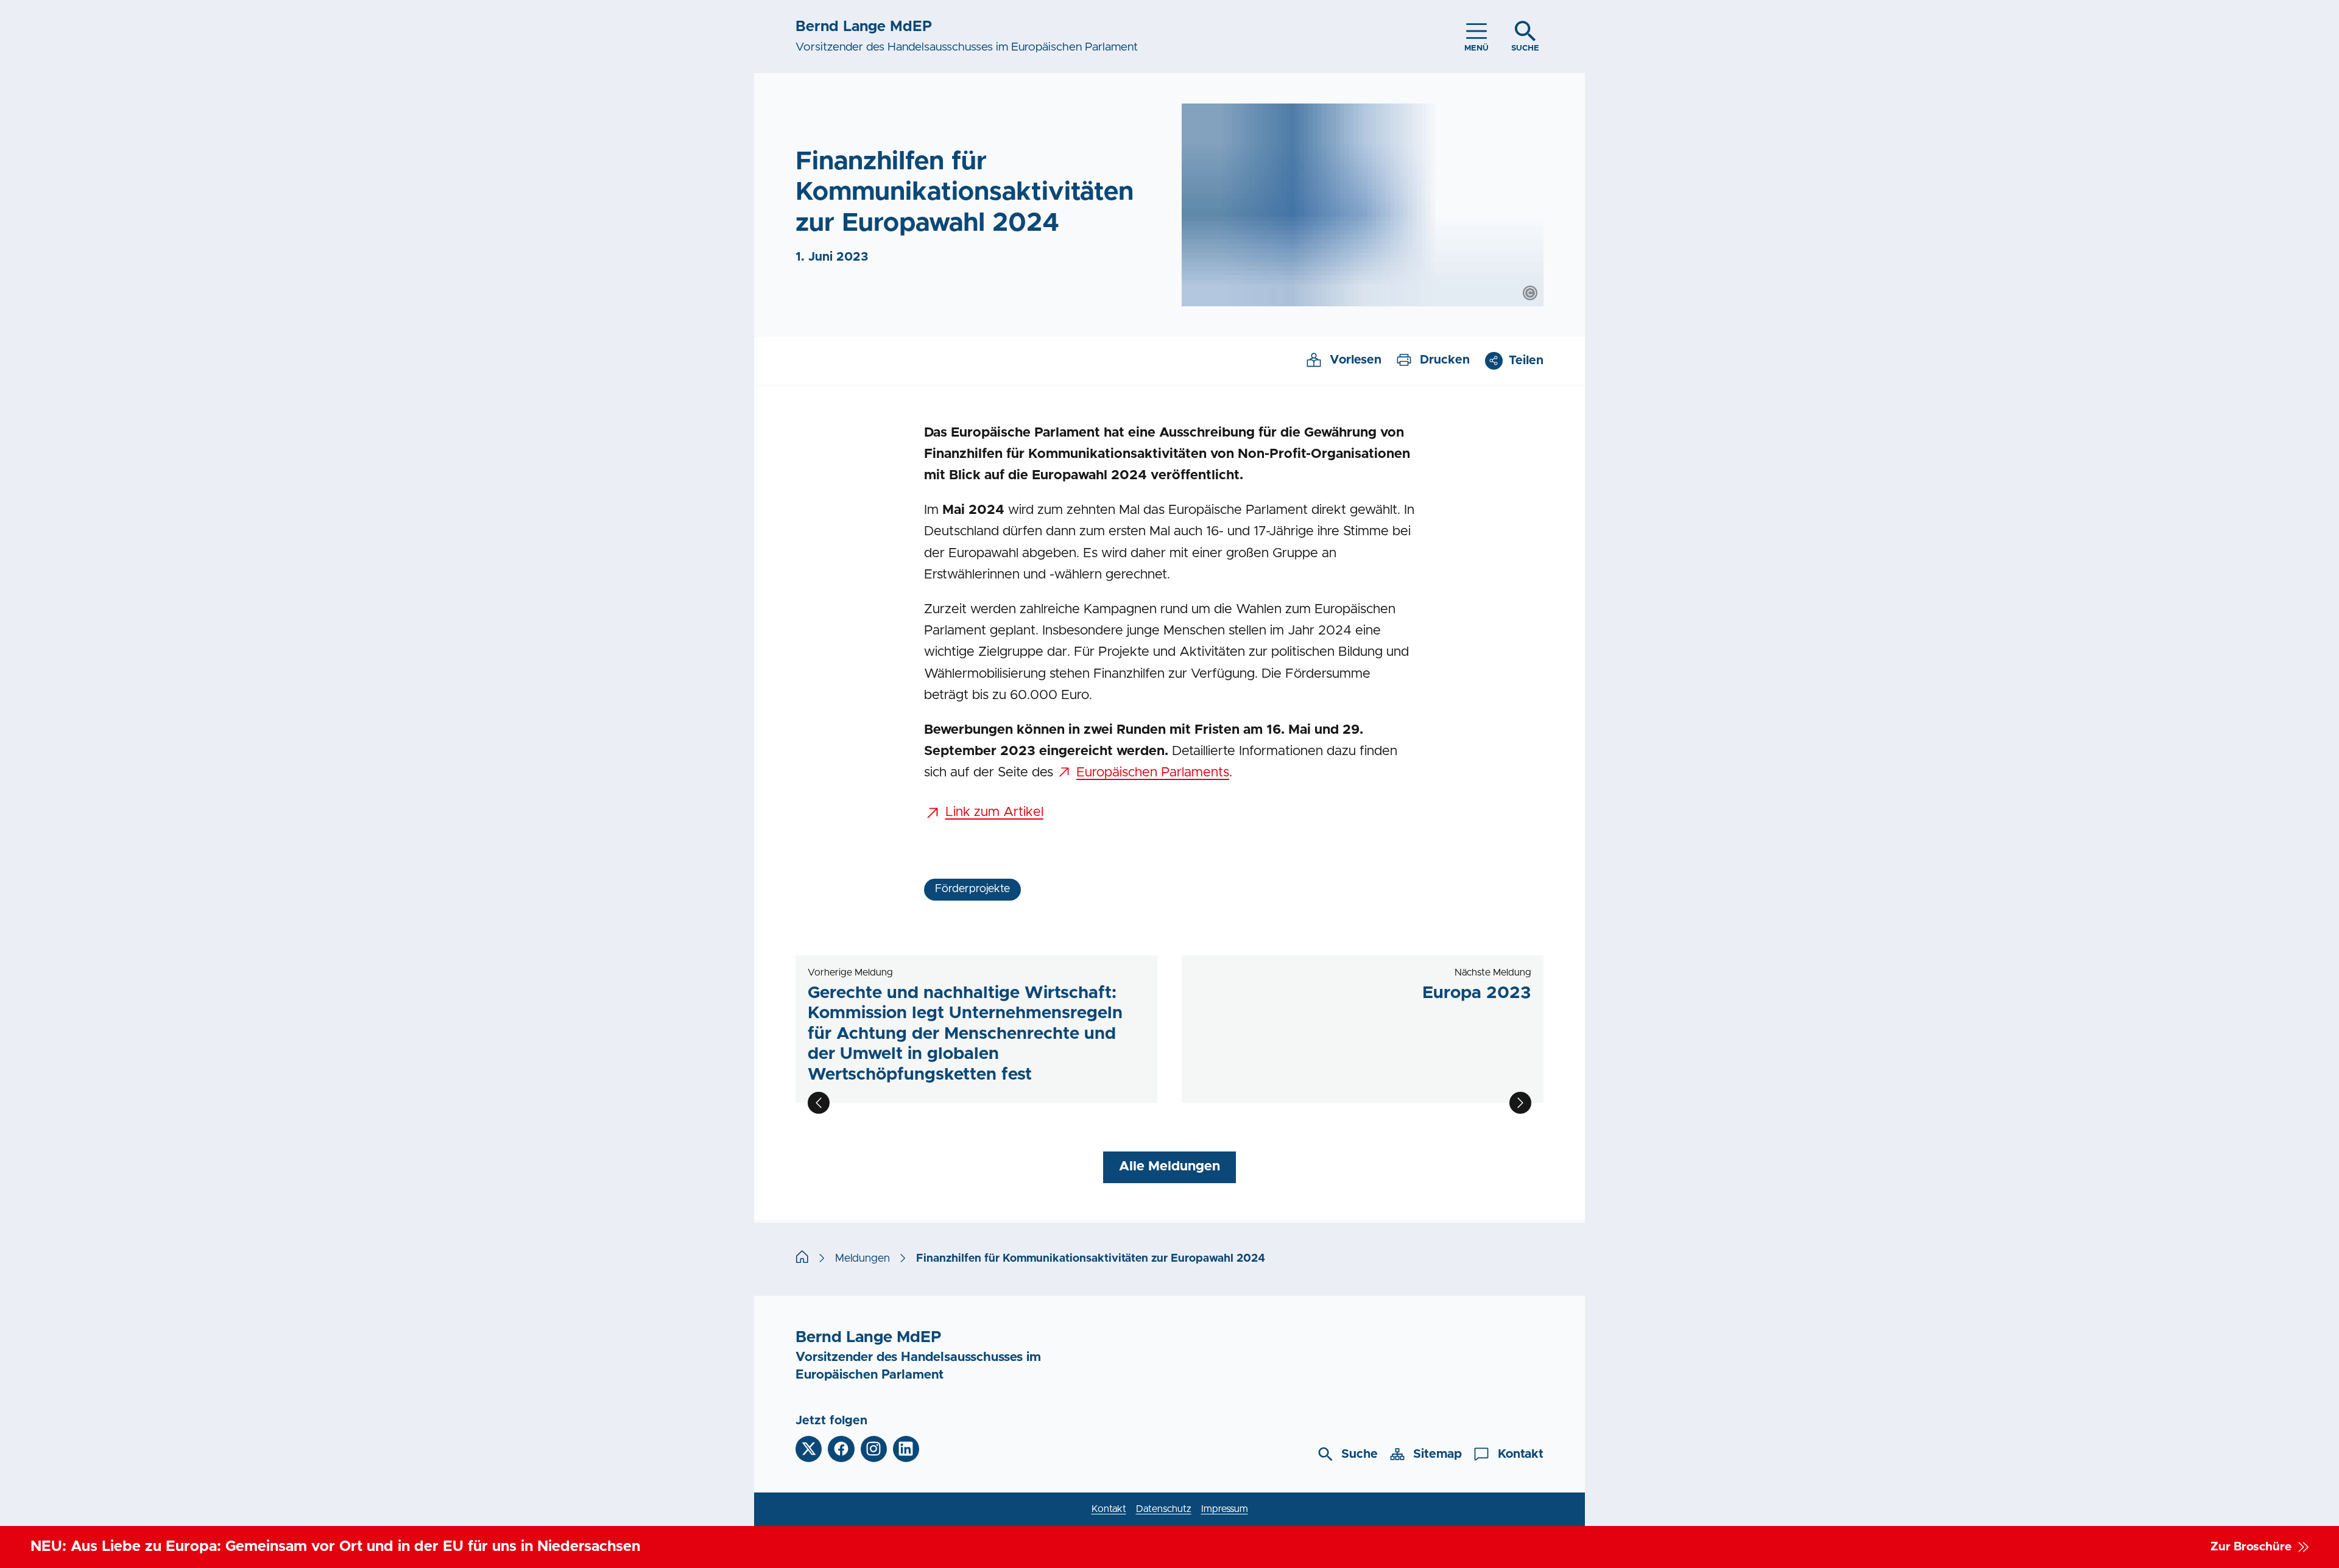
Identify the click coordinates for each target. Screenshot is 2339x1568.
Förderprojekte (972, 889)
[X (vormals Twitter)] (809, 1449)
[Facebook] (841, 1449)
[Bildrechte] (1530, 293)
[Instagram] (874, 1449)
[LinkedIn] (906, 1449)
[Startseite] (802, 1259)
